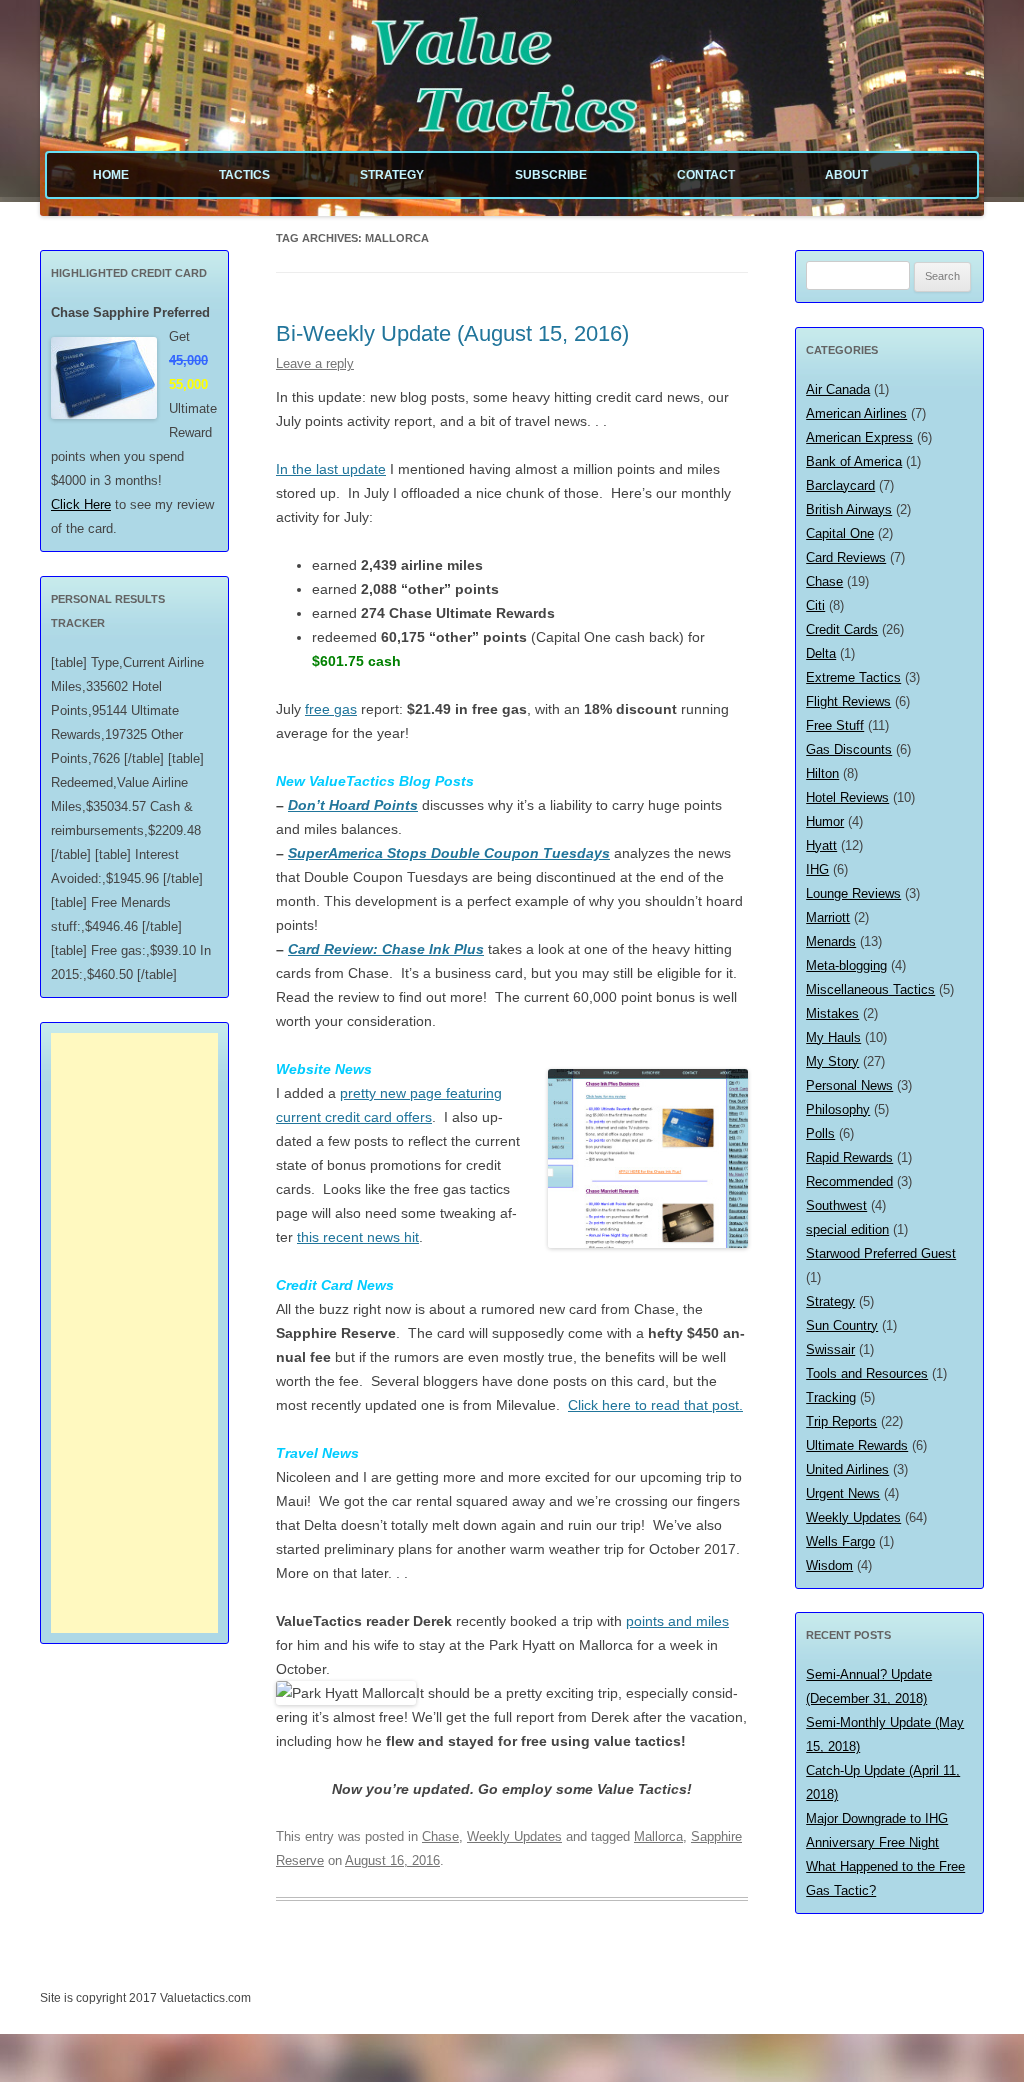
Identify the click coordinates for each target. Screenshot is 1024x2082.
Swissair (830, 1349)
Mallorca (658, 1836)
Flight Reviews (848, 701)
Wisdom (829, 1565)
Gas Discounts (849, 749)
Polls (820, 1133)
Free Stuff (835, 725)
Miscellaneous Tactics (870, 989)
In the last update (331, 469)
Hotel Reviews (847, 797)
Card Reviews (846, 557)
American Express (859, 437)
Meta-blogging (846, 965)
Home (111, 175)
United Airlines (847, 1469)
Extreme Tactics (853, 677)
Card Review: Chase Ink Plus (386, 949)
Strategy (392, 175)
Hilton (822, 773)
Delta (821, 653)
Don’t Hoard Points (353, 805)
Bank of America (854, 461)
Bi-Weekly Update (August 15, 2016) (452, 333)
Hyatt (821, 845)
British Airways (849, 509)
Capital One (840, 533)
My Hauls (833, 1037)
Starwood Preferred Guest (881, 1253)
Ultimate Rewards (857, 1445)
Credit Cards (842, 629)
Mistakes (832, 1013)
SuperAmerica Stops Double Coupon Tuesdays (449, 853)
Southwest (836, 1205)
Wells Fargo (840, 1541)
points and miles (677, 1621)
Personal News (849, 1085)
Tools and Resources (867, 1373)
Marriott (828, 917)
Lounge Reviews (853, 893)
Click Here (81, 504)
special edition (847, 1229)
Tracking (831, 1397)
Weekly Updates (514, 1836)
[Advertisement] (134, 1333)
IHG (817, 869)
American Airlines (856, 413)
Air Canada (838, 389)
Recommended (849, 1181)
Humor (825, 821)
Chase (440, 1836)
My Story (832, 1061)
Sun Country (842, 1325)
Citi (815, 605)
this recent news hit (358, 1237)
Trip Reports (841, 1421)
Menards (831, 941)
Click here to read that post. (655, 1405)
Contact (706, 175)
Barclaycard (840, 485)
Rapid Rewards (849, 1157)
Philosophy (838, 1109)
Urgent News (843, 1493)
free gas (331, 709)
